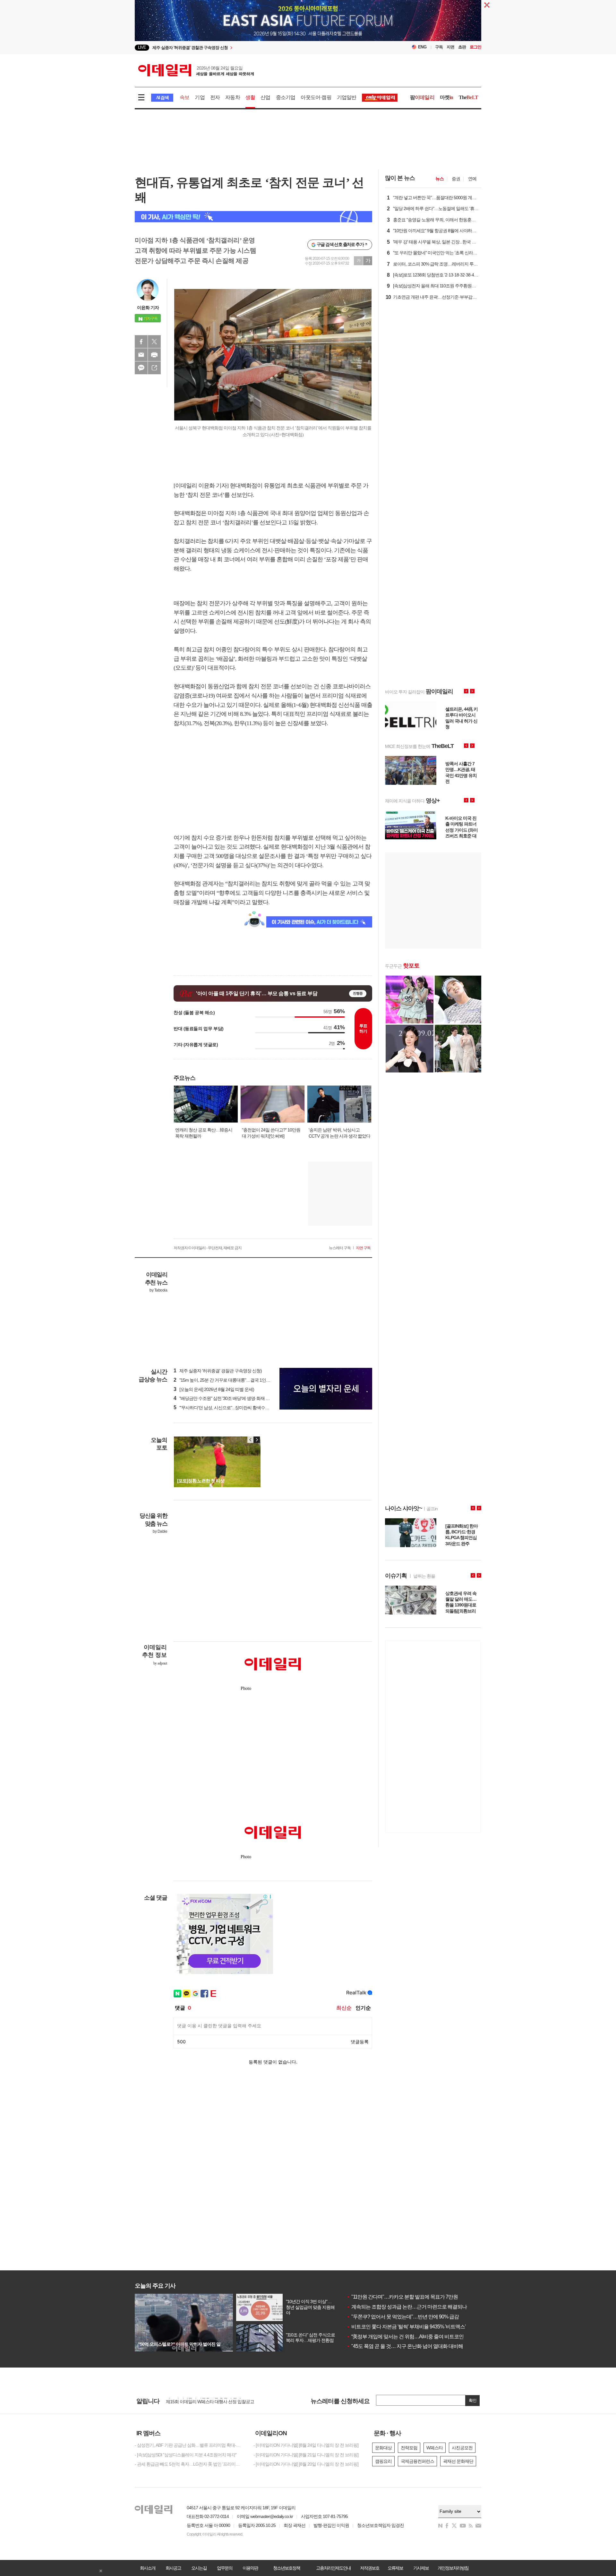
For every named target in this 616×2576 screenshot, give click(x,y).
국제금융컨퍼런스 (417, 2461)
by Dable (160, 1531)
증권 (456, 179)
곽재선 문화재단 (458, 2461)
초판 (462, 47)
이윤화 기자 (148, 308)
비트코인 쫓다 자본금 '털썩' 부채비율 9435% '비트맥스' (406, 2327)
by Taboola (158, 1290)
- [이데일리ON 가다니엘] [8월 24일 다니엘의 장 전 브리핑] (306, 2445)
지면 (450, 47)
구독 (439, 47)
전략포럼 (409, 2448)
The (468, 97)
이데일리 (196, 70)
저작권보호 (370, 2568)
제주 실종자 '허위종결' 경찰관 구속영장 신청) (218, 1371)
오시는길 (199, 2568)
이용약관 (250, 2568)
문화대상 (383, 2448)
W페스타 (435, 2448)
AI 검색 (162, 98)
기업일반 (347, 97)
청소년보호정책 (287, 2568)
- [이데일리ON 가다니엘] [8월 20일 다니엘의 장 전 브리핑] (306, 2464)
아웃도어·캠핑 (316, 97)
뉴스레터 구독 (340, 1248)
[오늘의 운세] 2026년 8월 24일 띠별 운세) (214, 1389)
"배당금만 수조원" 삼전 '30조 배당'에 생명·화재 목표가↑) (227, 1398)
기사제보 (421, 2568)
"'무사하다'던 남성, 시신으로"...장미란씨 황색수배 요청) (227, 1408)
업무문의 (225, 2568)
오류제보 (395, 2568)
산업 (265, 97)
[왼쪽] (251, 1440)
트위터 (154, 342)
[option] (256, 48)
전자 (215, 97)
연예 (472, 179)
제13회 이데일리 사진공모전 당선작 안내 (203, 2401)
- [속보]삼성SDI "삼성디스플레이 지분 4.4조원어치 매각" (186, 2455)
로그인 (475, 47)
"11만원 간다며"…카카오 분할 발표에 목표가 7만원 (402, 2297)
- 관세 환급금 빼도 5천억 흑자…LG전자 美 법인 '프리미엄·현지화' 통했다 (189, 2464)
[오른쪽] (257, 1440)
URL (154, 368)
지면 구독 (363, 1248)
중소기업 (286, 97)
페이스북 (141, 342)
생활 (250, 97)
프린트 (154, 355)
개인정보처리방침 (453, 2568)
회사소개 (148, 2568)
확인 (473, 2400)
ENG (422, 47)
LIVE (142, 47)
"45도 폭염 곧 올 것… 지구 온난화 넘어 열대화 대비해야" (408, 2346)
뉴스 (440, 179)
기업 (200, 97)
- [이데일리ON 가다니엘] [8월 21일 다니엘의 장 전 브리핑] (306, 2455)
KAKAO (141, 368)
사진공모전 (462, 2448)
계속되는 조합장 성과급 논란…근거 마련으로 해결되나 (407, 2307)
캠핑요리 (383, 2461)
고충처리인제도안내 (333, 2568)
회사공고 (173, 2568)
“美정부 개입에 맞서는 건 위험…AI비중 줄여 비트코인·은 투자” (414, 2337)
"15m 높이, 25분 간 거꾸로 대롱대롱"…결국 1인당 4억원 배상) (233, 1380)
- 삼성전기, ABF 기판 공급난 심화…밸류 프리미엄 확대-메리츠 (189, 2445)
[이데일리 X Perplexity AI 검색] (253, 217)
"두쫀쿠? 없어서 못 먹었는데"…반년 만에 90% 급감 (403, 2317)
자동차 (233, 97)
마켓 (447, 97)
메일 (141, 355)
